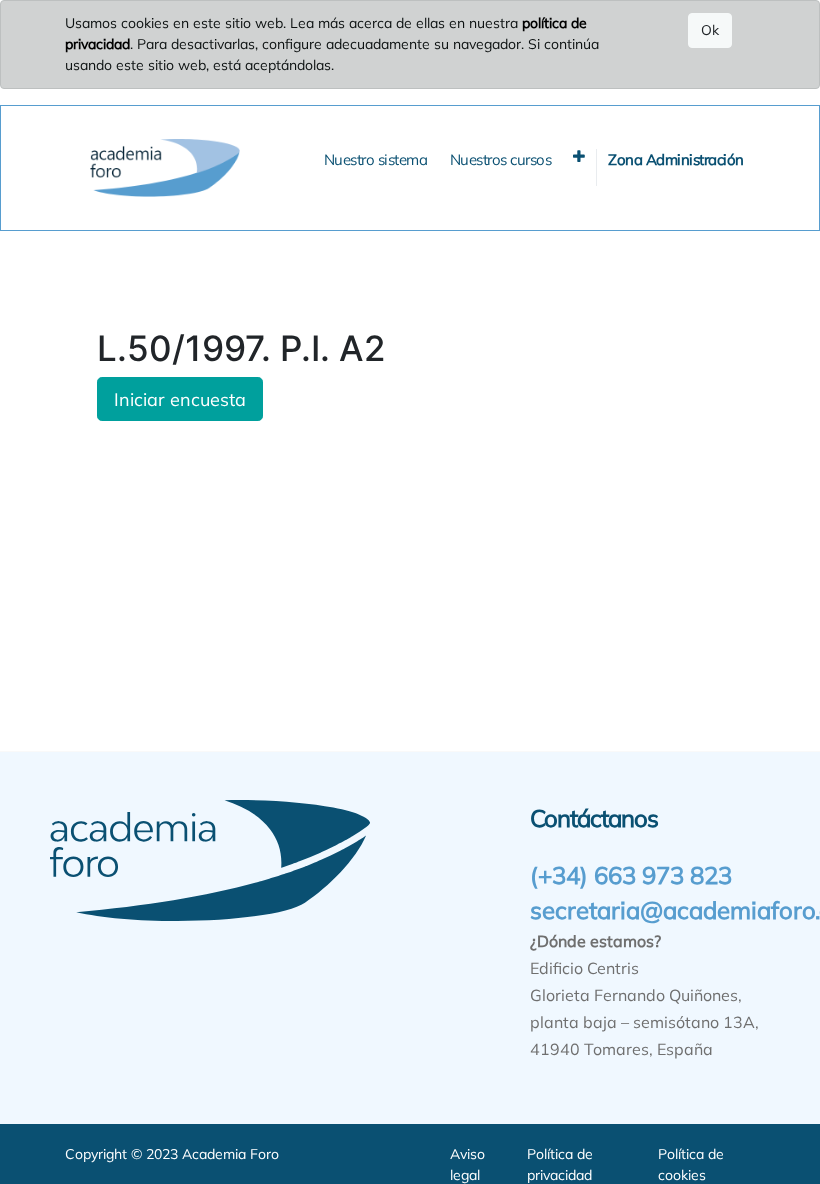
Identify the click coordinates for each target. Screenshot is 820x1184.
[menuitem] (376, 160)
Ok (710, 30)
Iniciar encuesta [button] (180, 399)
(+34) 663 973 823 (631, 875)
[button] (579, 156)
